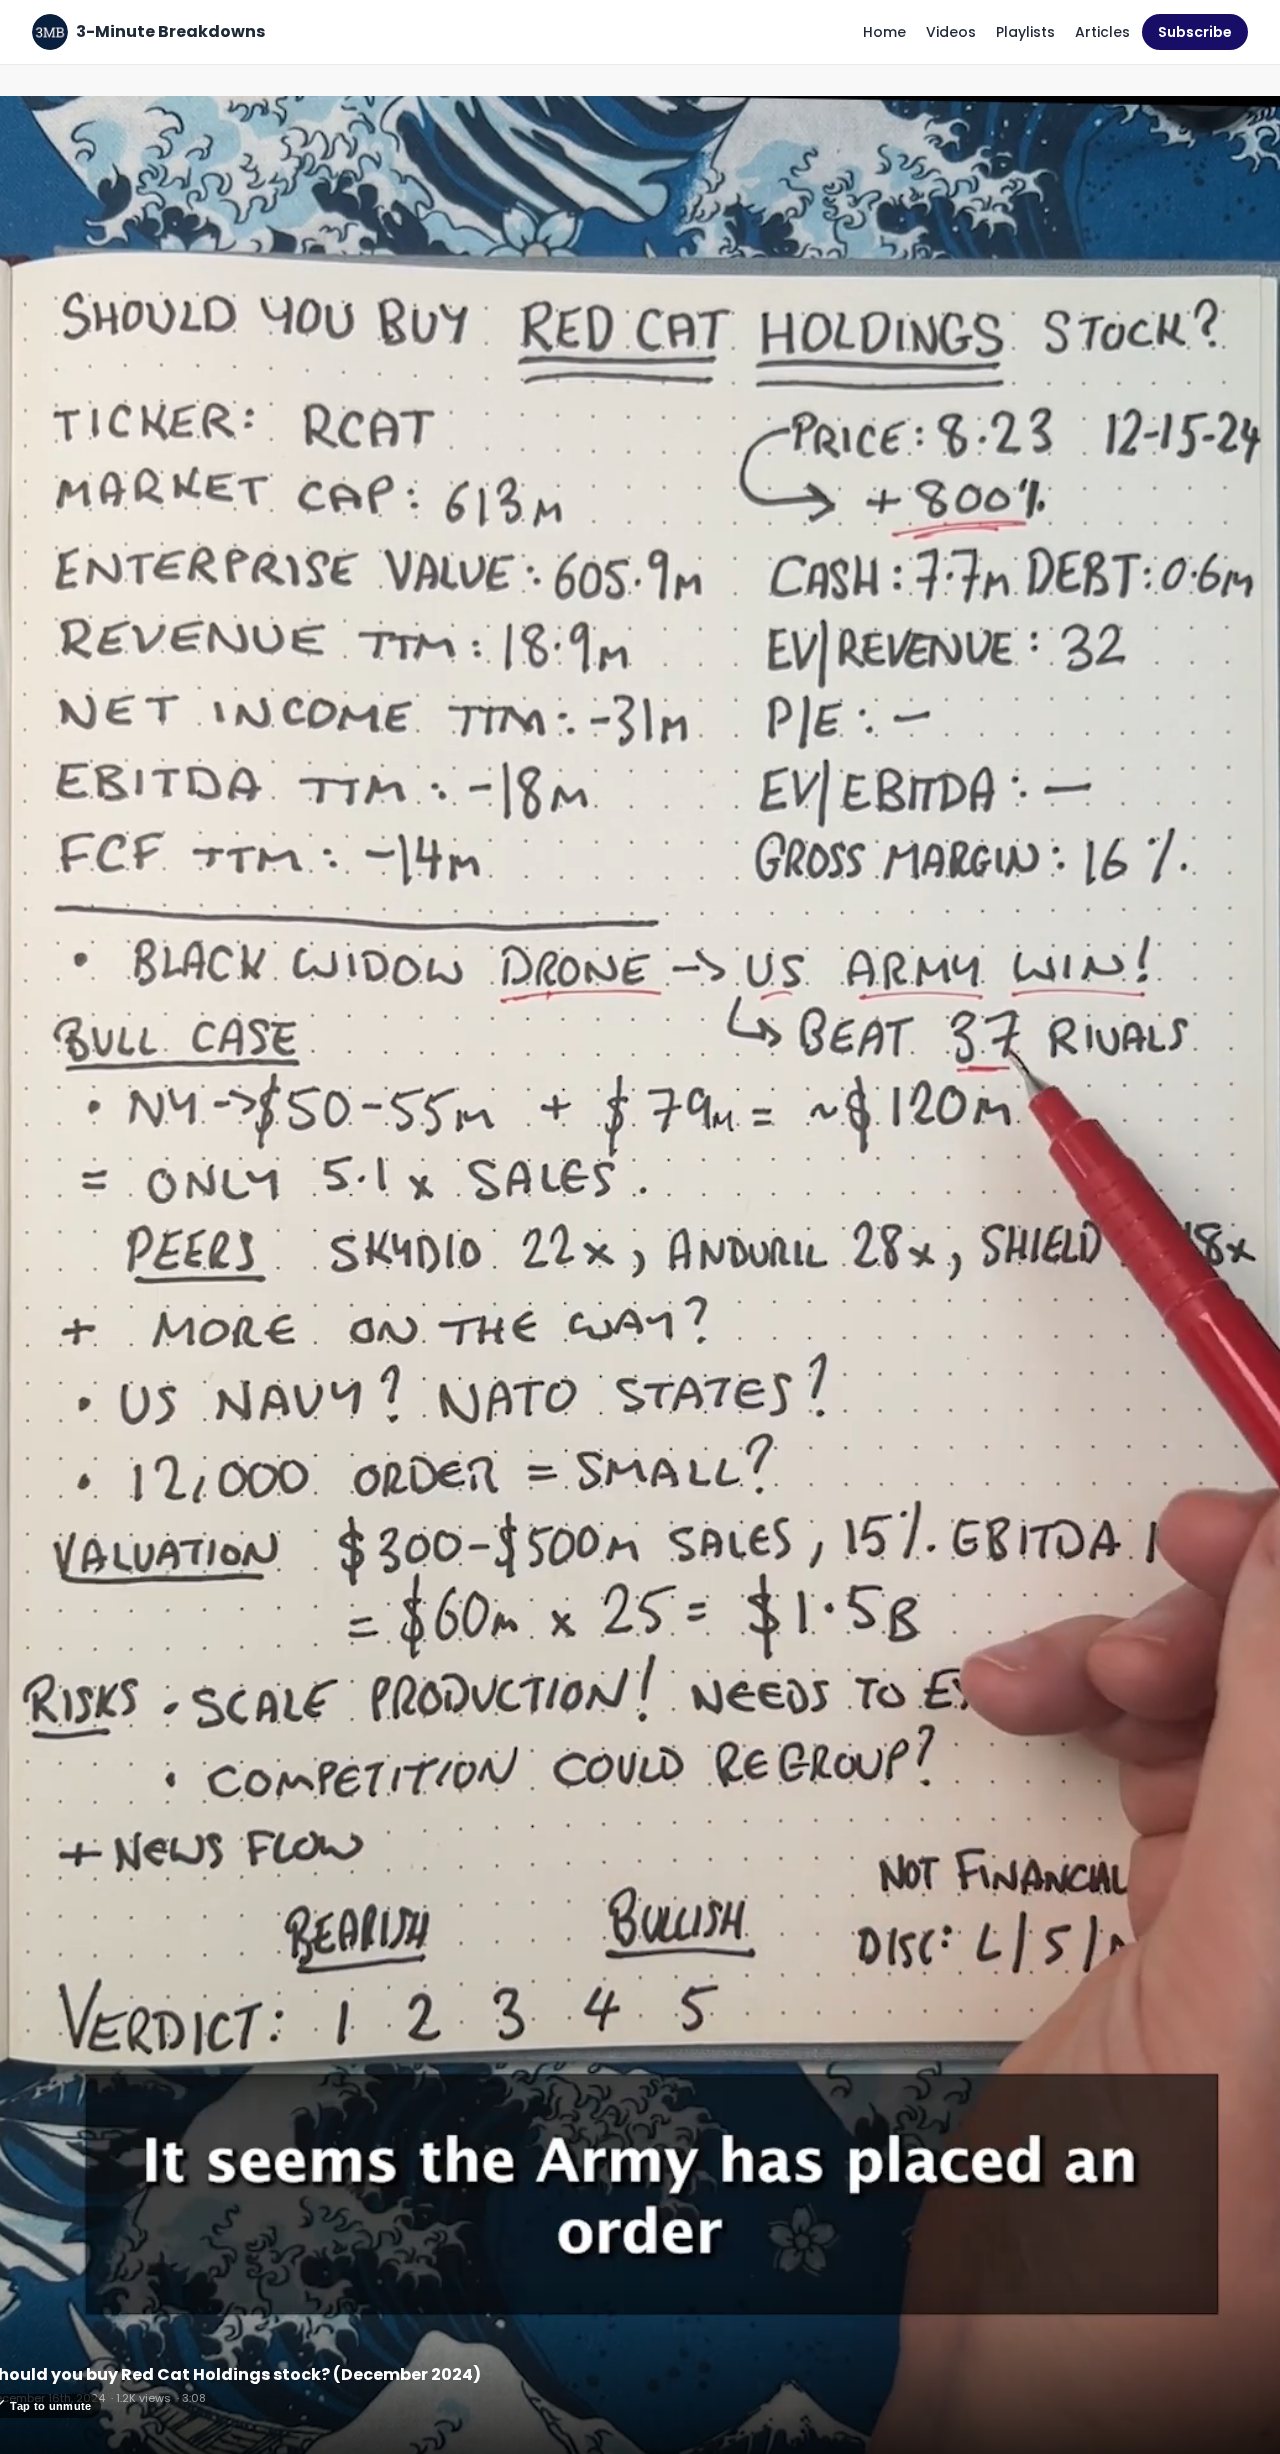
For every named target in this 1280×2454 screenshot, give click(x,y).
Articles (1102, 32)
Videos (951, 32)
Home (884, 32)
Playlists (1025, 32)
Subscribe (1195, 32)
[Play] (640, 1283)
